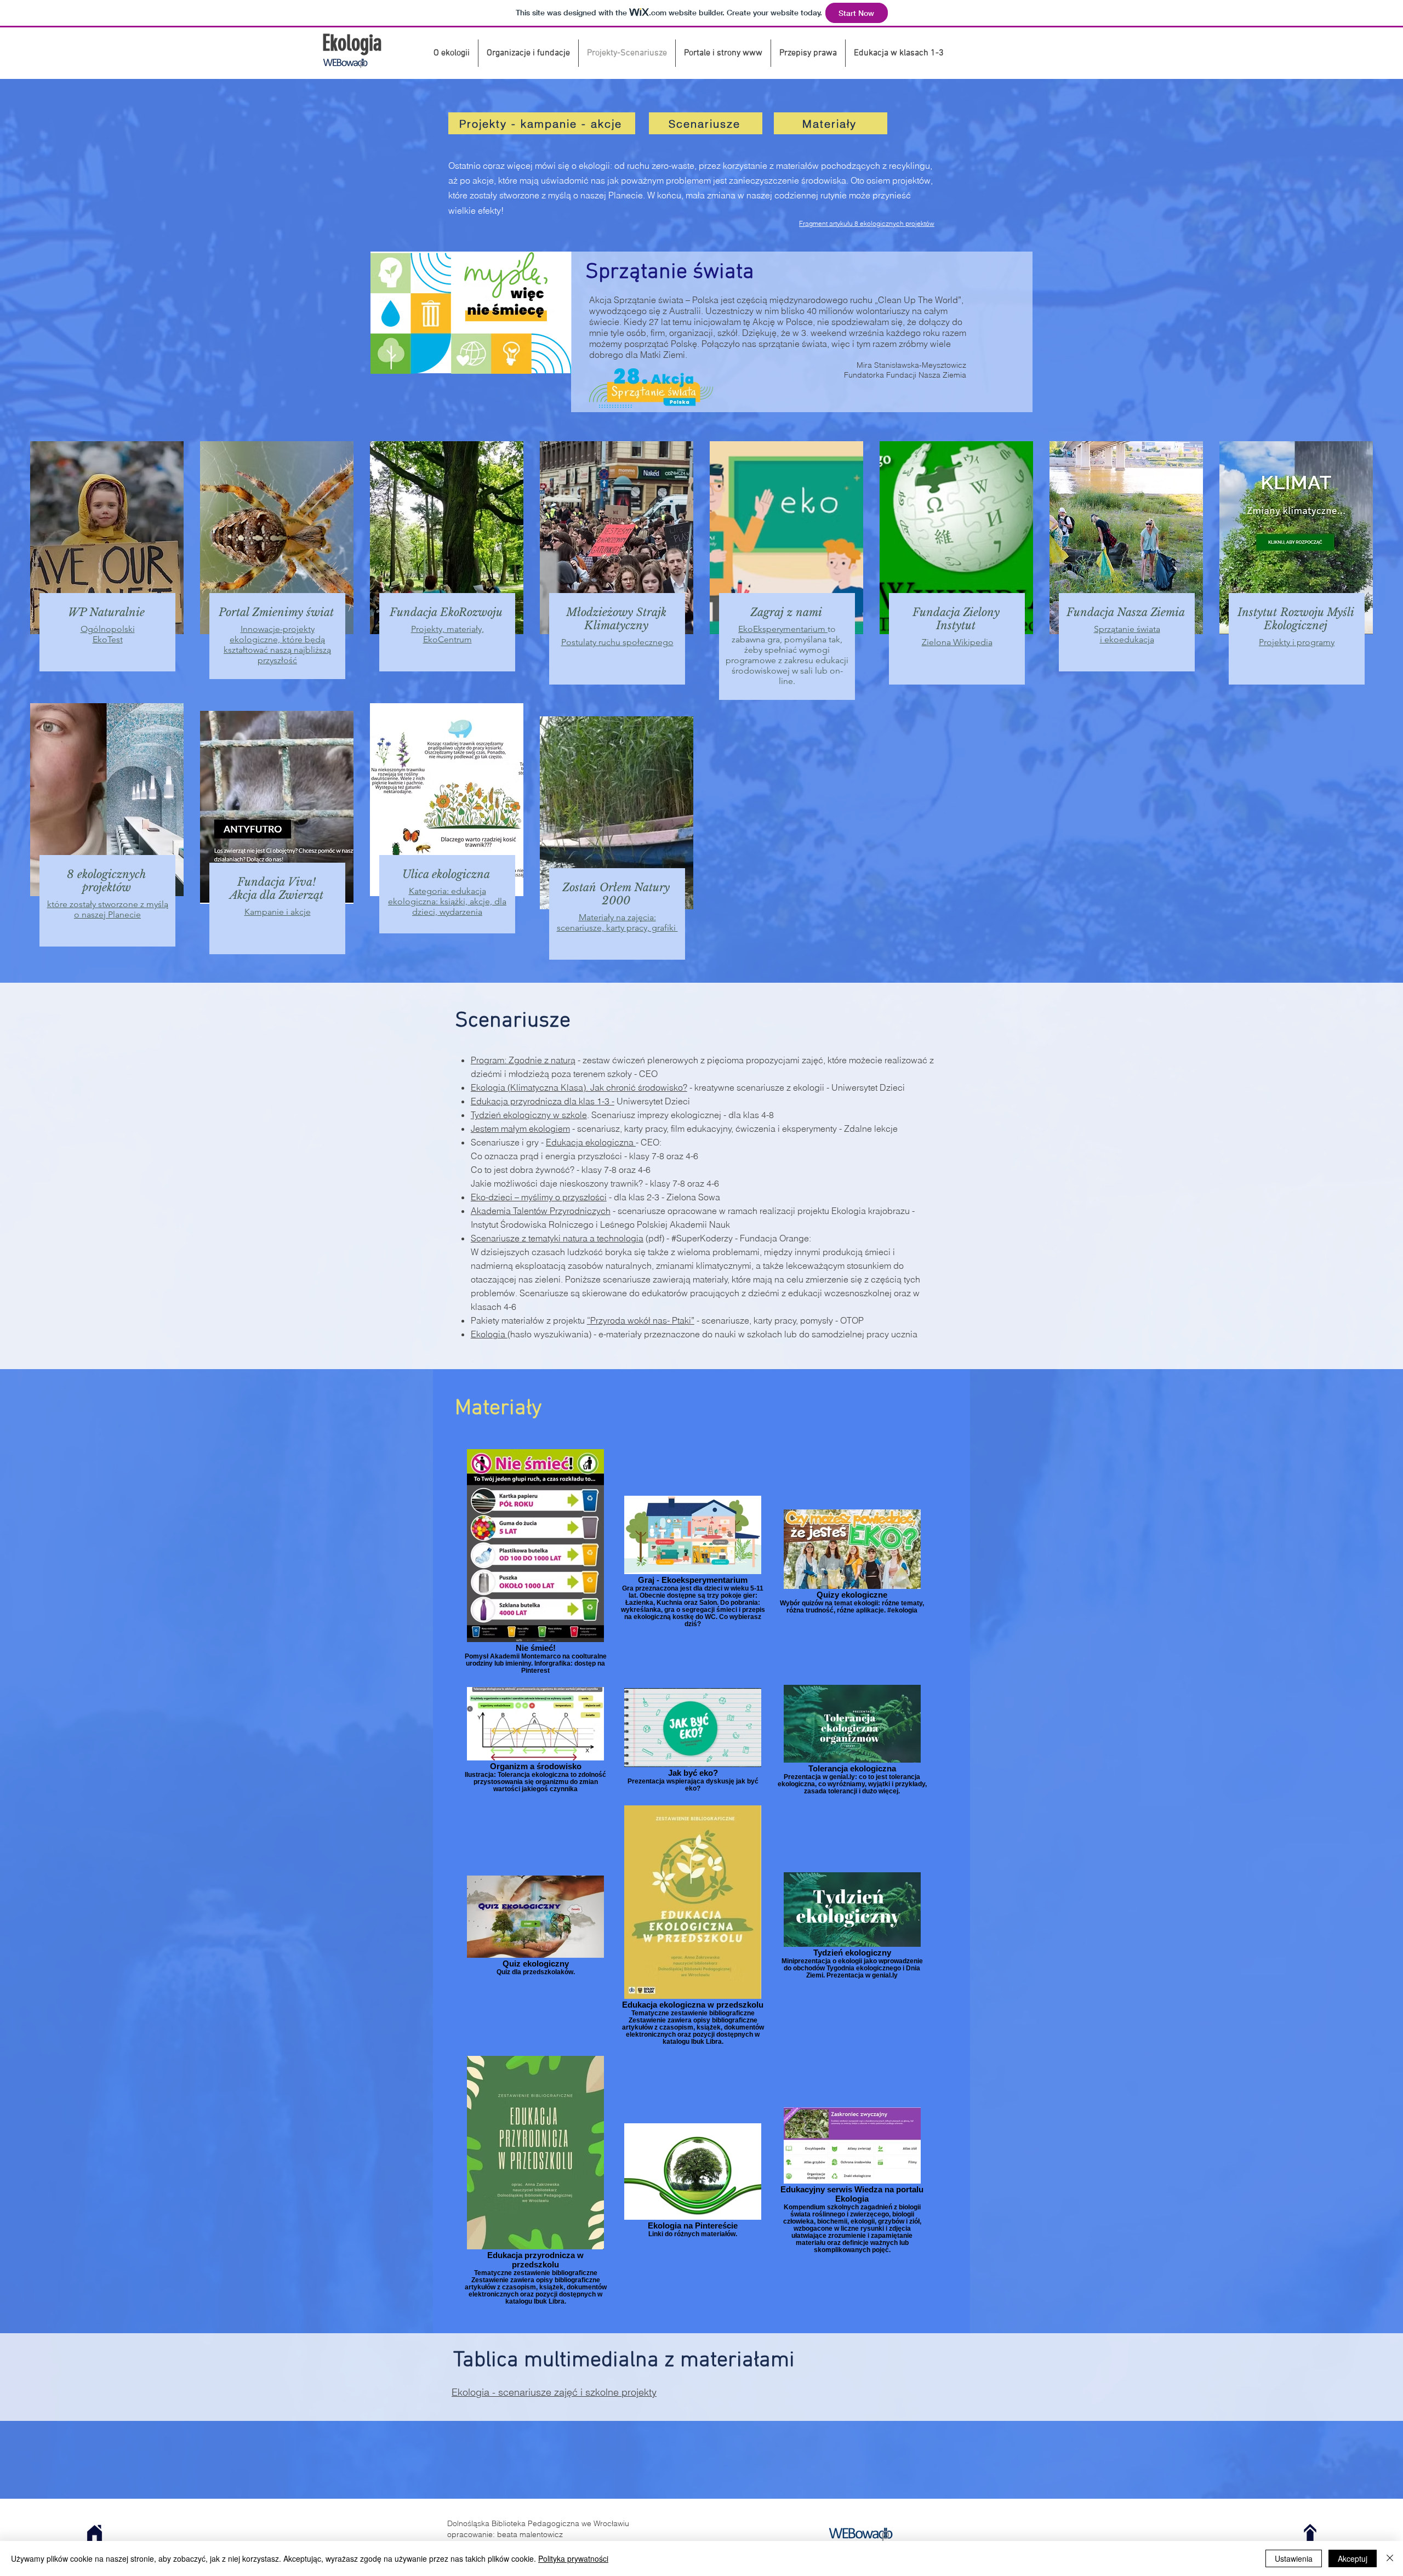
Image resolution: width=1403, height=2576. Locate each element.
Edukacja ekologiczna (591, 1142)
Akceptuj (1353, 2558)
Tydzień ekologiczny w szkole (529, 1115)
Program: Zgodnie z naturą (523, 1060)
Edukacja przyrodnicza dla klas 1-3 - (543, 1101)
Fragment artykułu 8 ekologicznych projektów (867, 223)
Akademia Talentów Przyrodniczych (541, 1211)
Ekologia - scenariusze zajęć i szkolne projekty (554, 2392)
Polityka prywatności (573, 2558)
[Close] (1390, 2558)
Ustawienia (1294, 2558)
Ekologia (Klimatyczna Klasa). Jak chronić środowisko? (579, 1087)
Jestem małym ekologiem (520, 1129)
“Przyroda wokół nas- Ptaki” (641, 1320)
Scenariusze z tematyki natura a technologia (557, 1238)
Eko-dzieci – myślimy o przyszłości (539, 1197)
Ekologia (489, 1334)
